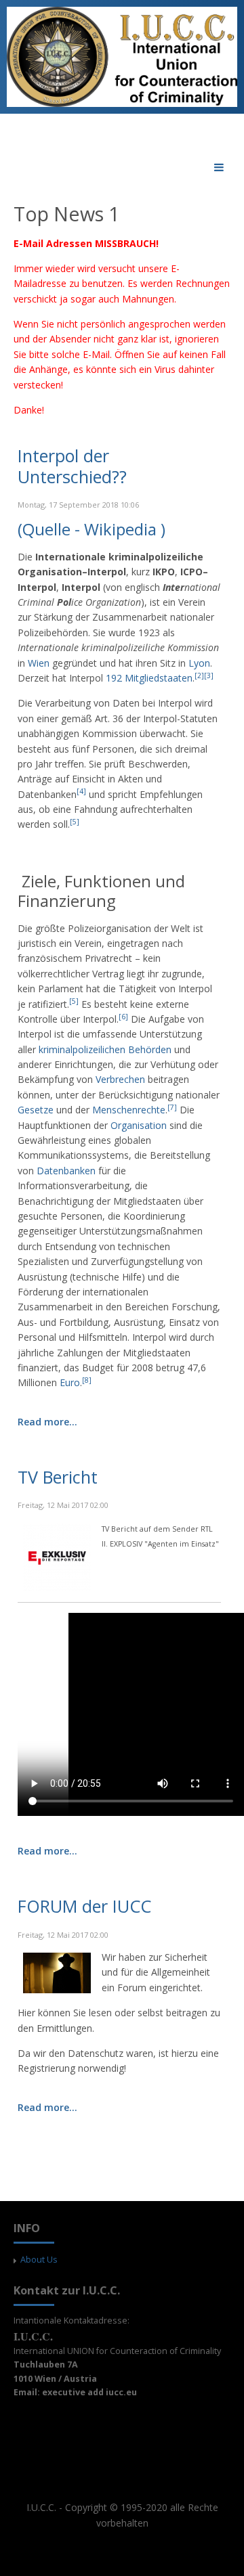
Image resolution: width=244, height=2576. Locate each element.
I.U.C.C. (41, 2507)
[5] (75, 822)
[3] (209, 675)
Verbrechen (120, 1079)
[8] (87, 1380)
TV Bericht (58, 1477)
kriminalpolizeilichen (82, 1049)
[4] (81, 791)
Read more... (47, 1422)
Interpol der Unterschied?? (72, 466)
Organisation (139, 1125)
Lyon (199, 663)
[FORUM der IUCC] (57, 1972)
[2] (199, 675)
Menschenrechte (129, 1110)
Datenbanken (66, 1171)
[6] (123, 1017)
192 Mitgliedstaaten (149, 678)
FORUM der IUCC (84, 1906)
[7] (172, 1107)
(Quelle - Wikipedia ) (91, 530)
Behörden (150, 1049)
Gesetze (36, 1110)
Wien (39, 663)
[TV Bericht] (57, 1556)
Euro (70, 1382)
